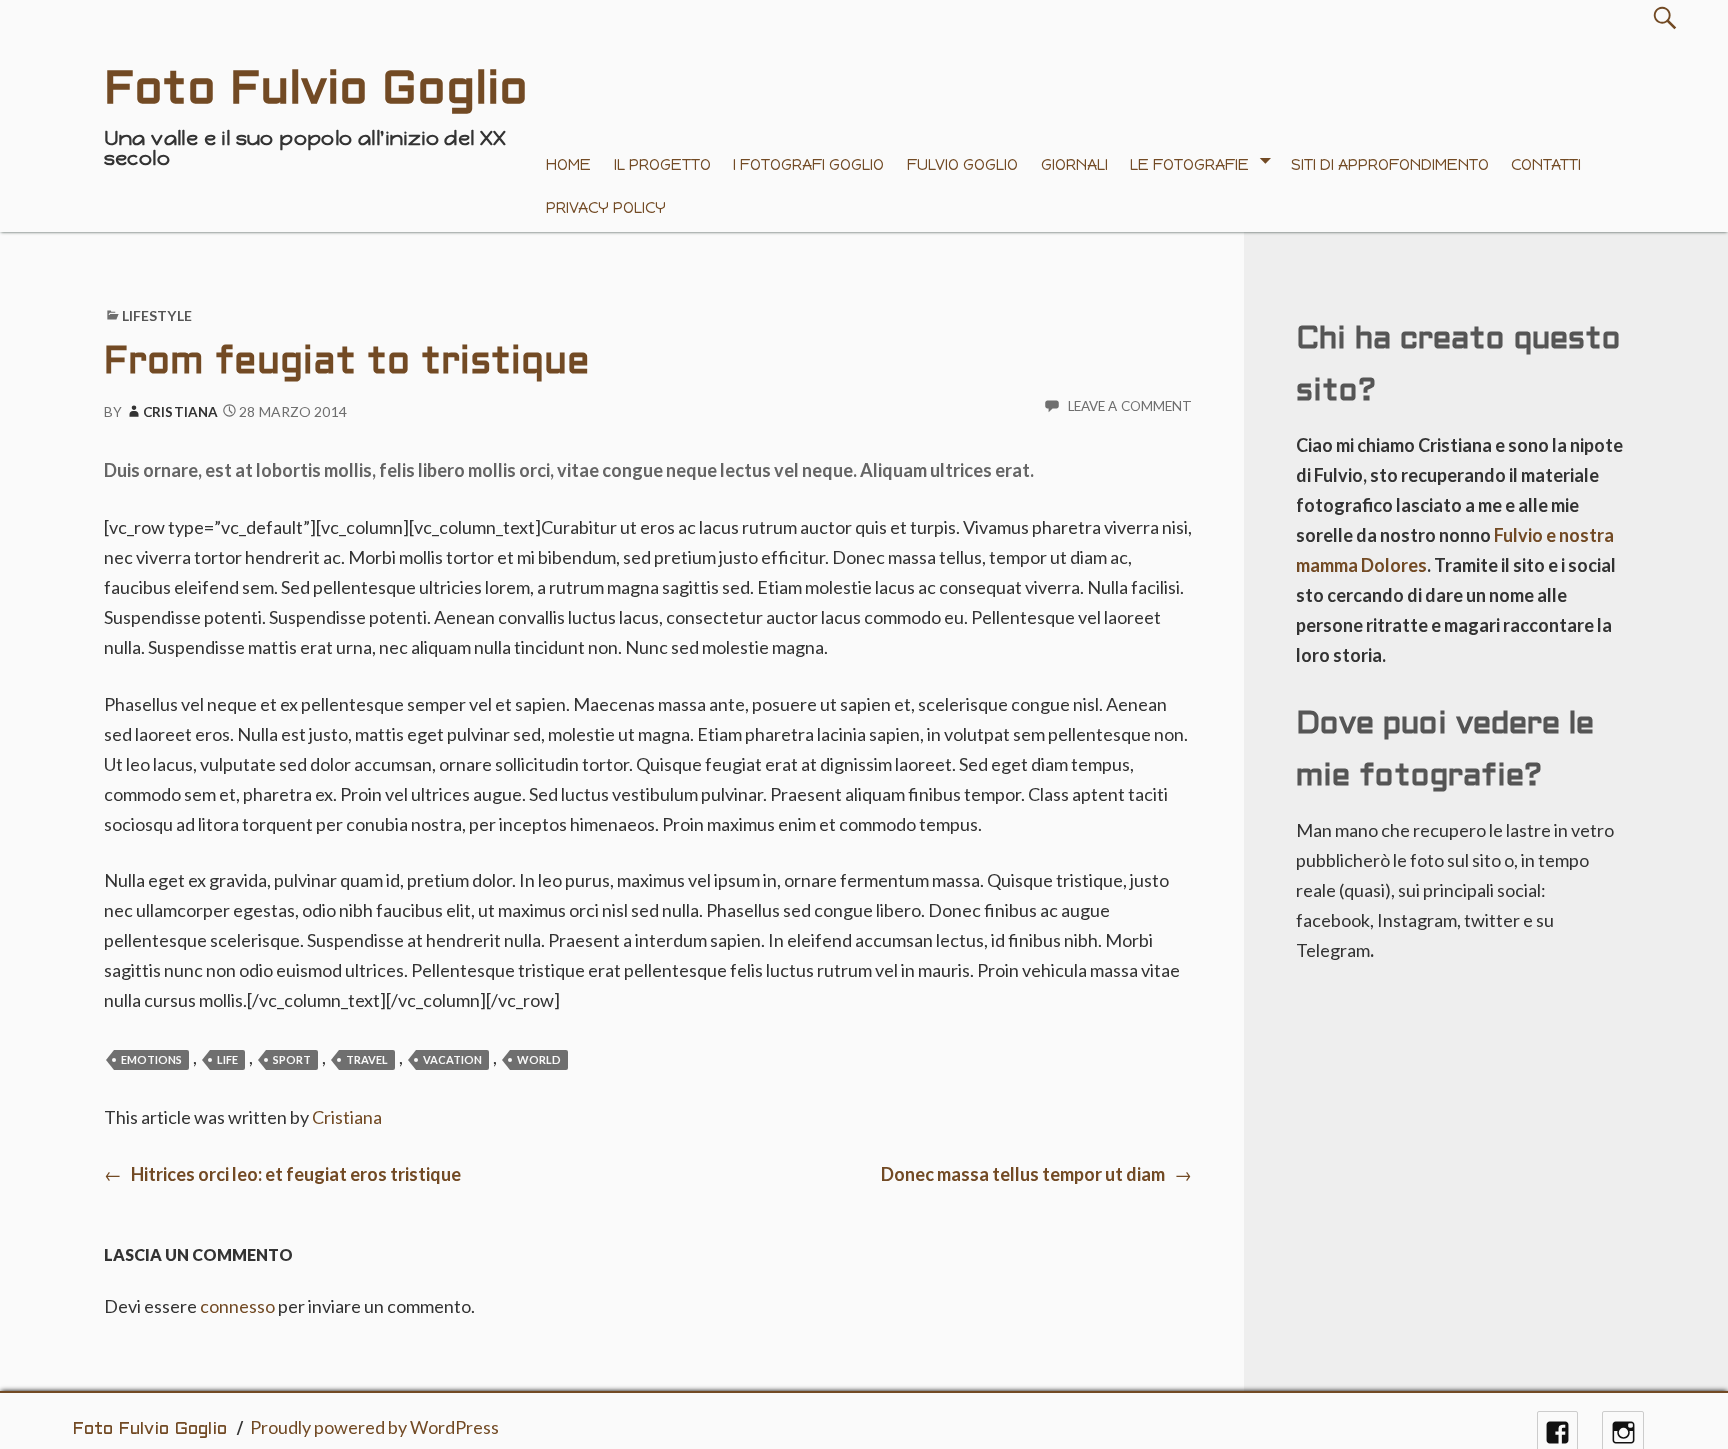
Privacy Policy (606, 207)
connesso (237, 1306)
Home (568, 164)
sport (292, 1059)
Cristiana (180, 412)
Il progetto (662, 164)
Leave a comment (1130, 406)
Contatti (1546, 164)
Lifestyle (157, 315)
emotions (151, 1059)
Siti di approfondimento (1390, 164)
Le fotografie (1189, 164)
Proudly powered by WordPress (374, 1427)
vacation (452, 1059)
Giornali (1074, 164)
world (539, 1059)
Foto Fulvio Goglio (149, 1429)
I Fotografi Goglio (808, 164)
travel (367, 1059)
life (227, 1059)
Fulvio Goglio (962, 164)
